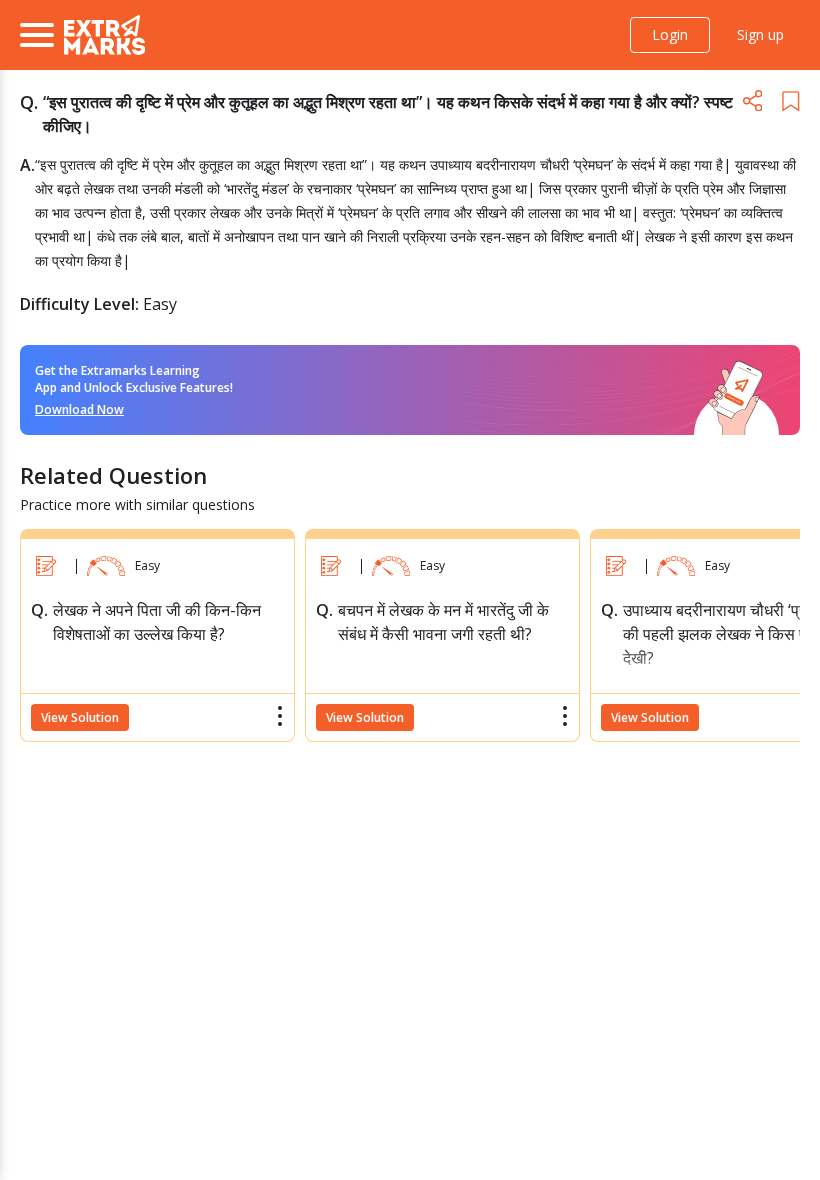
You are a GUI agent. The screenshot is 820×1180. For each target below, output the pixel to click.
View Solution (80, 717)
